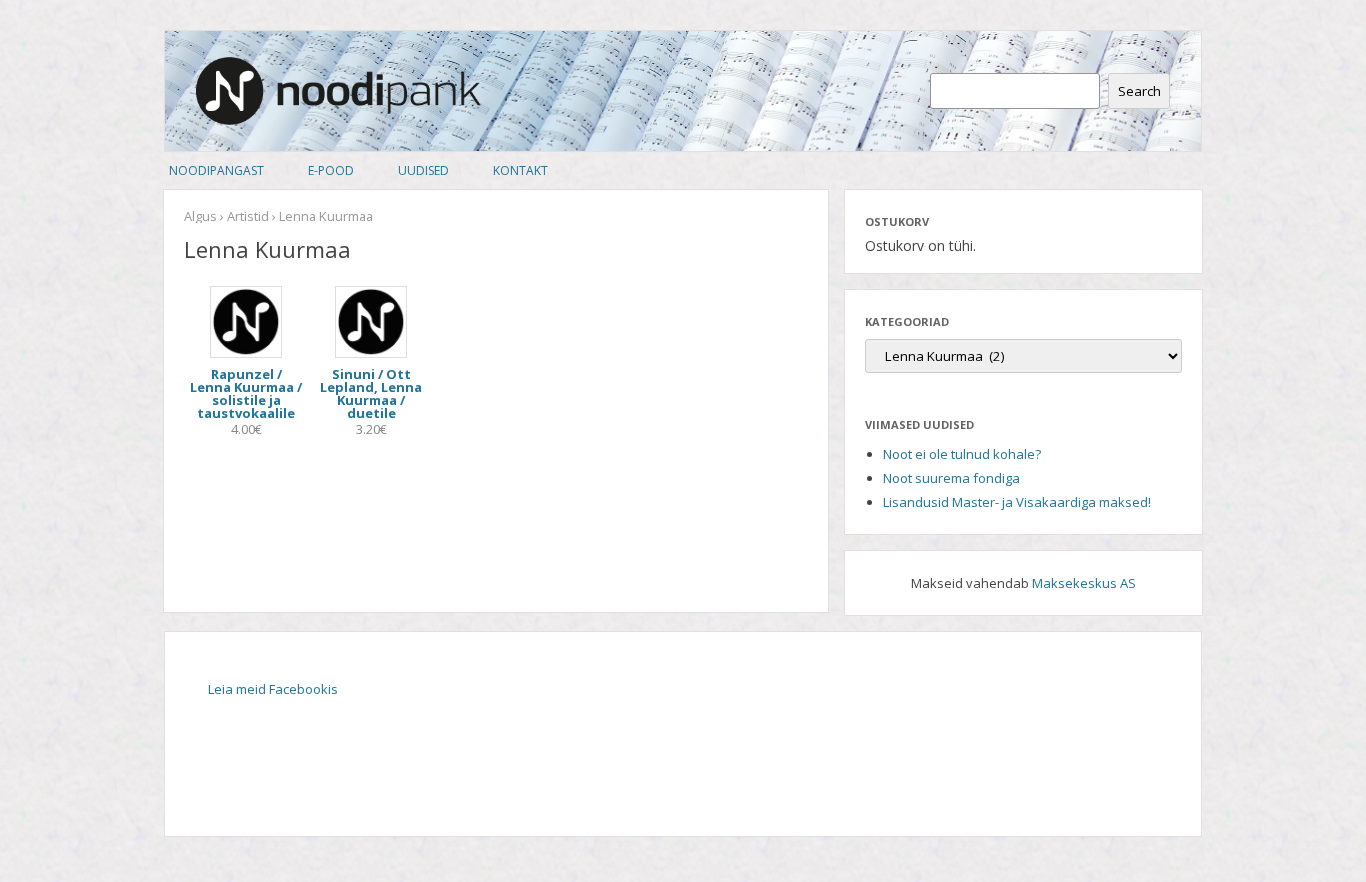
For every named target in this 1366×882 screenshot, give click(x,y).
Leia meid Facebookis (273, 689)
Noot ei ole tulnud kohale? (962, 454)
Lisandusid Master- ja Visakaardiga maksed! (1017, 502)
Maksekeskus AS (1084, 583)
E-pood (331, 170)
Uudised (423, 170)
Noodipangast (216, 170)
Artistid (248, 216)
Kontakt (520, 170)
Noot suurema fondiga (951, 478)
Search (1139, 91)
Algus (200, 216)
